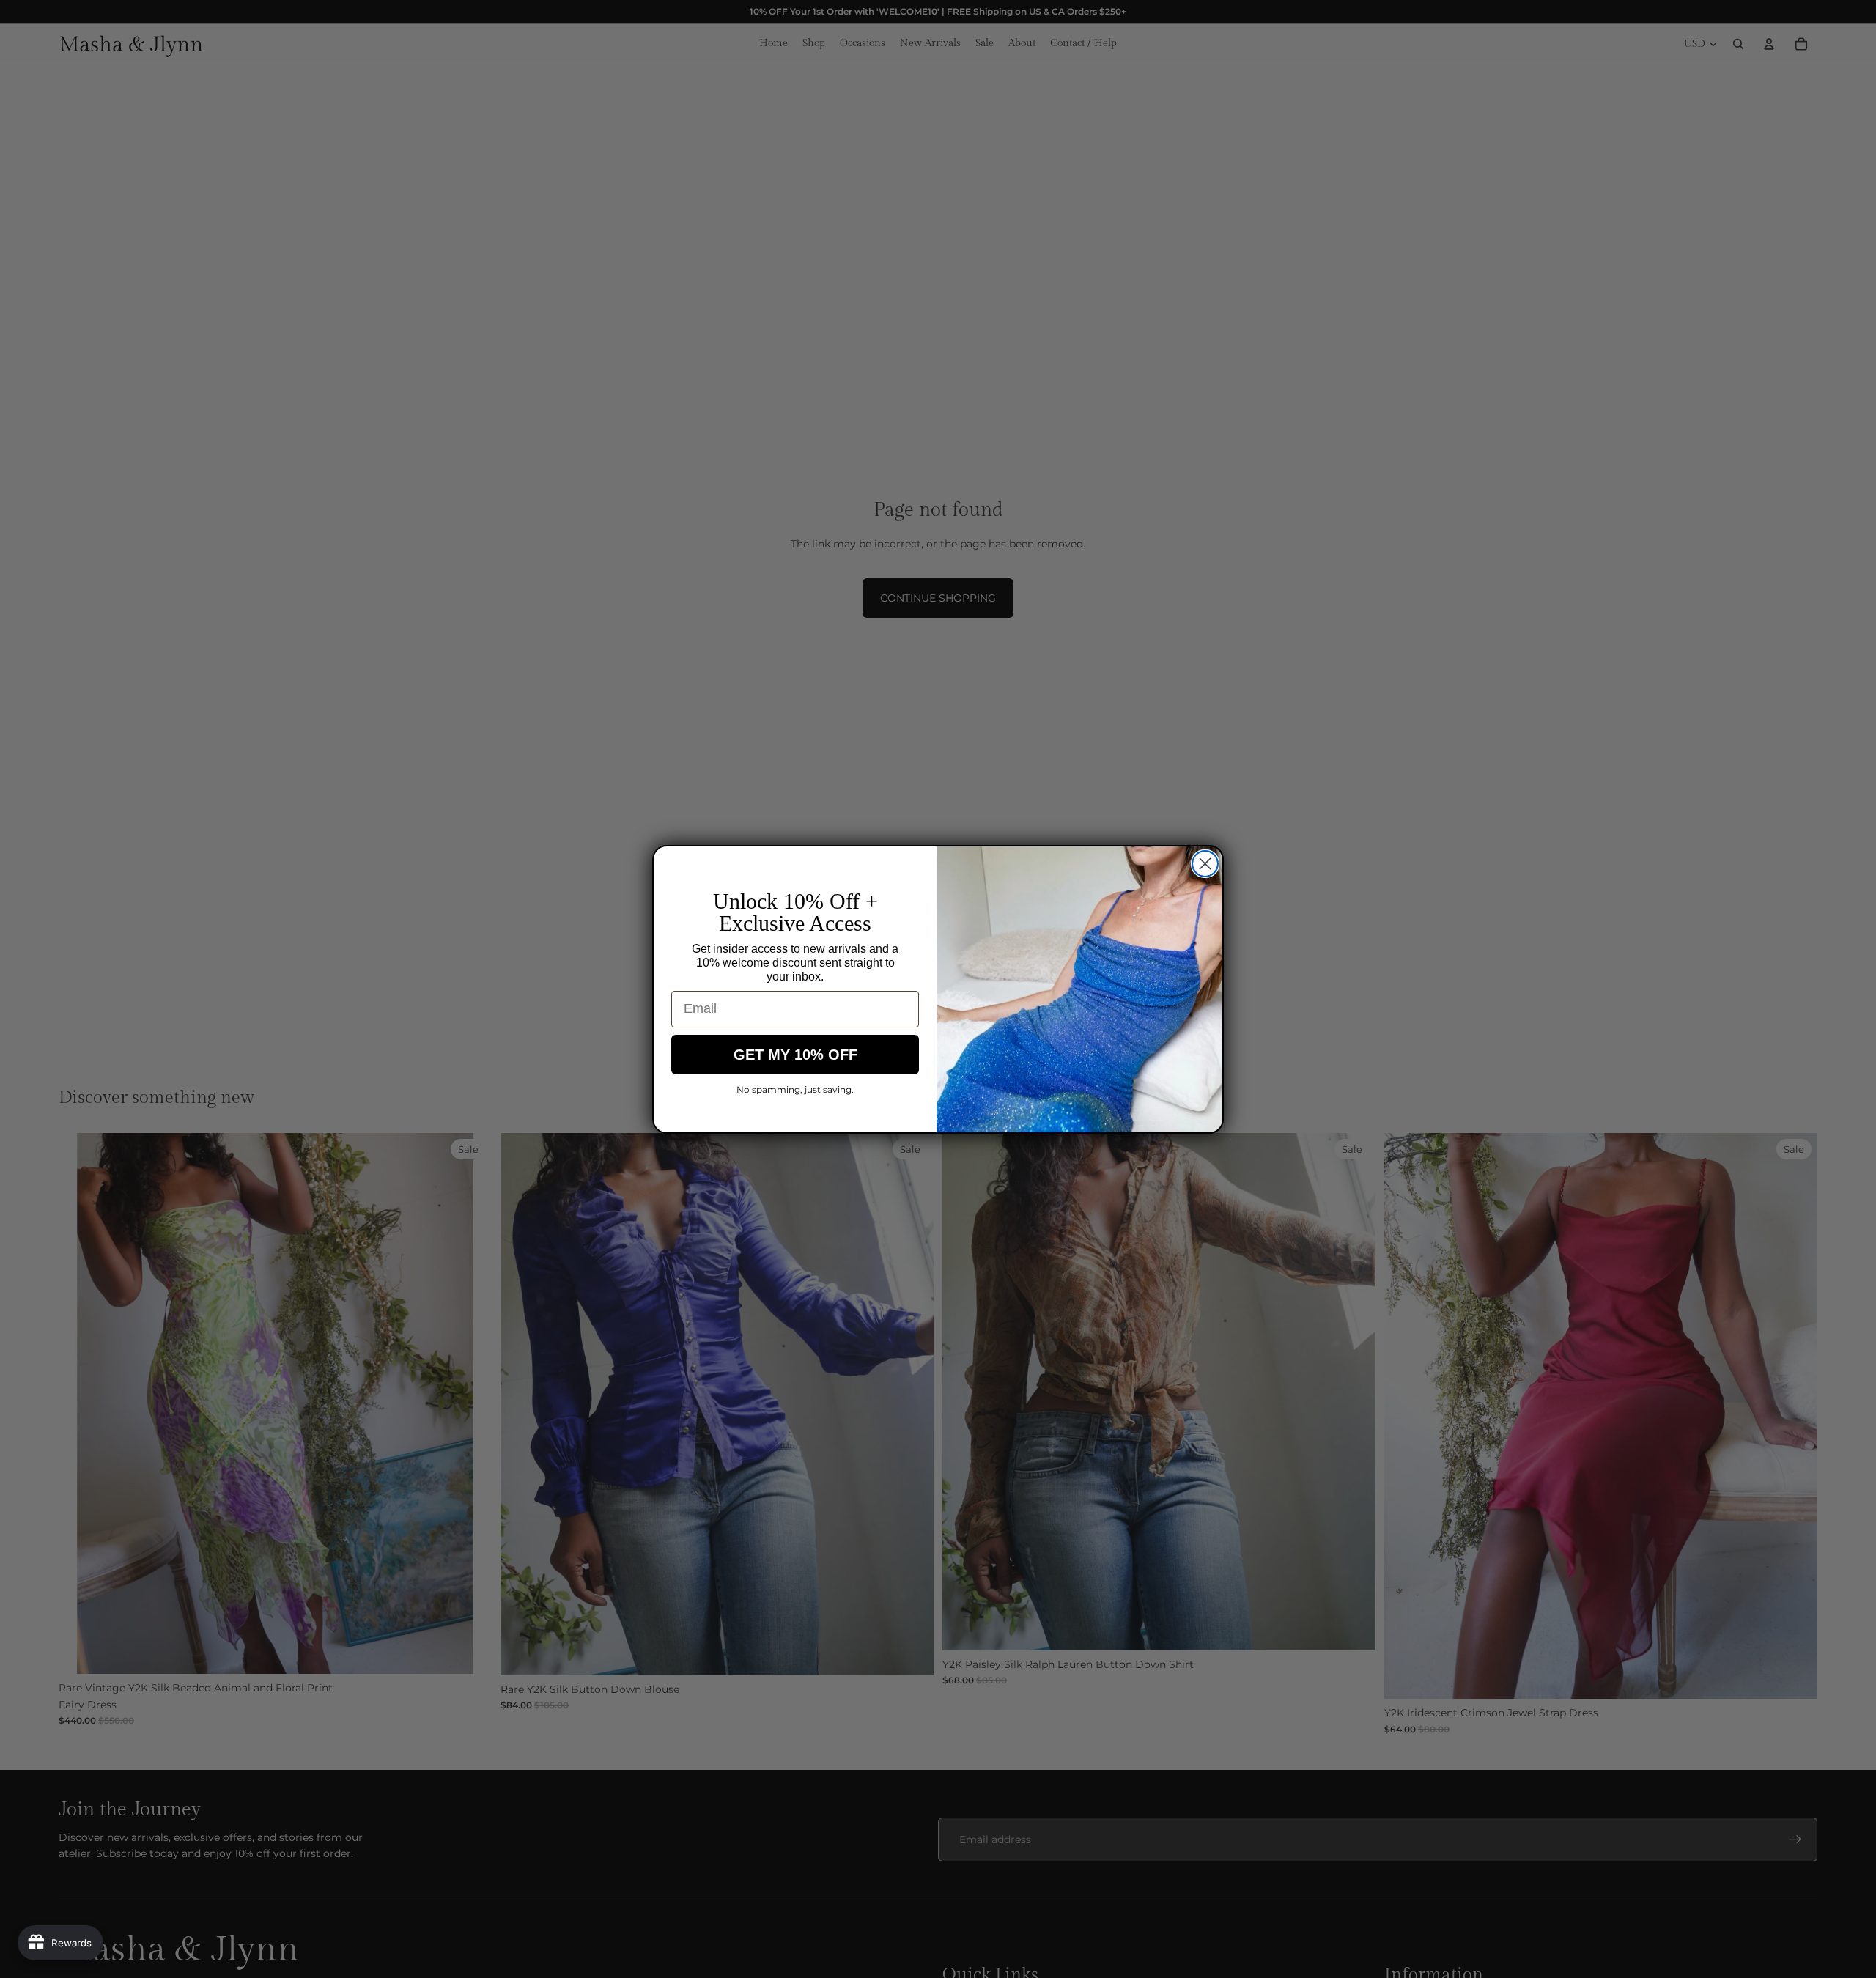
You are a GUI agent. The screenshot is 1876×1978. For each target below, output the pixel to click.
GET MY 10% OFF (795, 1055)
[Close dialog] (1205, 864)
